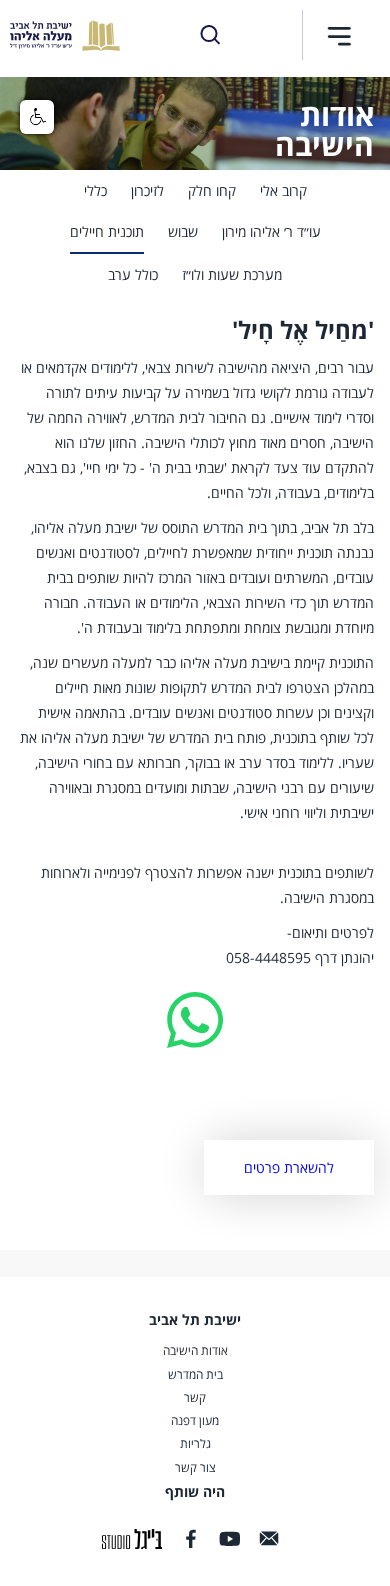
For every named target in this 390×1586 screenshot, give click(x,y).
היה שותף (195, 1492)
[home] (60, 35)
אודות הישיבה (195, 1351)
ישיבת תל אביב (195, 1319)
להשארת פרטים (289, 1167)
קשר (195, 1398)
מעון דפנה (195, 1421)
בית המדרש (195, 1375)
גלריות (195, 1444)
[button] (339, 36)
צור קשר (195, 1468)
